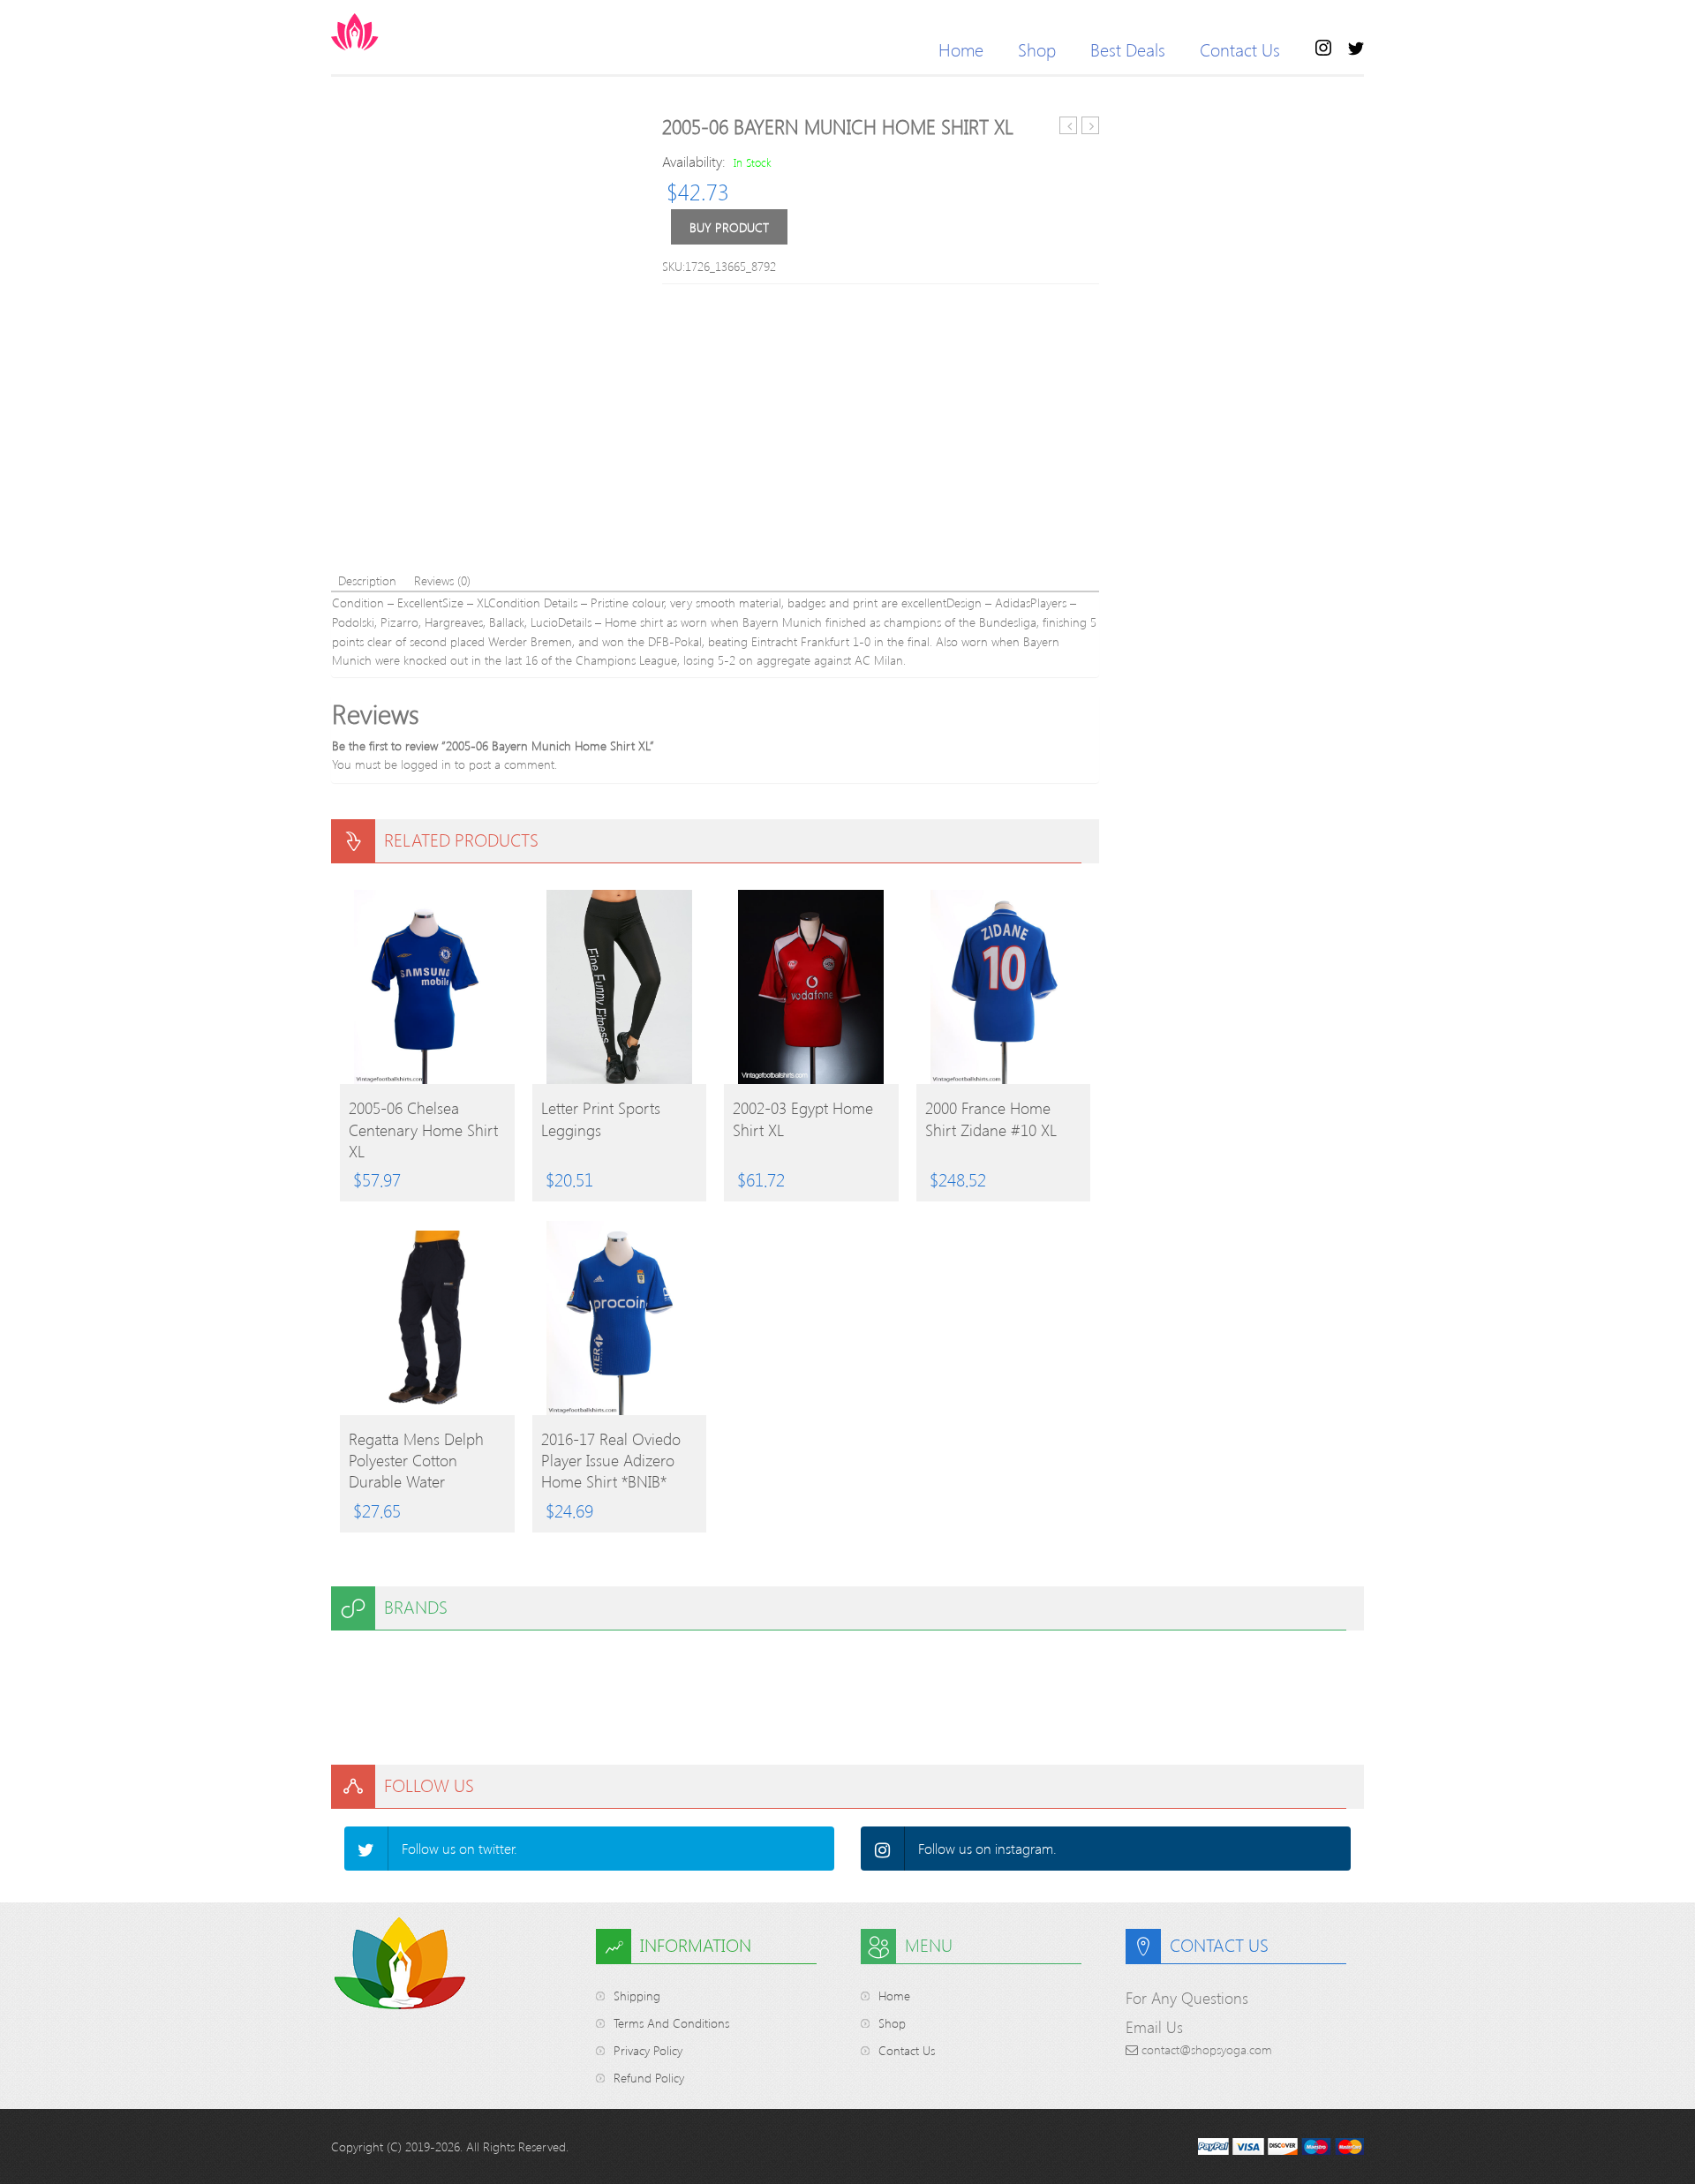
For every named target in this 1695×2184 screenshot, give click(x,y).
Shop (1037, 49)
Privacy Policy (648, 2050)
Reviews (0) (442, 580)
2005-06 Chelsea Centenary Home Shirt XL (423, 1129)
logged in (426, 764)
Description (367, 580)
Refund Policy (649, 2078)
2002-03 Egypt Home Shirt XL (803, 1118)
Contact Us (1240, 49)
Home (961, 49)
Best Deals (1128, 49)
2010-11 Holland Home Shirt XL (1091, 126)
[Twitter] (366, 1849)
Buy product (729, 227)
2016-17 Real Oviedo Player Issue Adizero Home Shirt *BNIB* (611, 1460)
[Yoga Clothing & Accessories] (424, 32)
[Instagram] (883, 1849)
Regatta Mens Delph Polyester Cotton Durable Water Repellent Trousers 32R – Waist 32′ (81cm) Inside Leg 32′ (424, 1460)
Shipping (637, 1996)
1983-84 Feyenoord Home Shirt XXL (1069, 126)
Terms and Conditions (671, 2023)
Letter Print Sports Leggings (601, 1118)
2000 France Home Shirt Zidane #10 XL (991, 1118)
